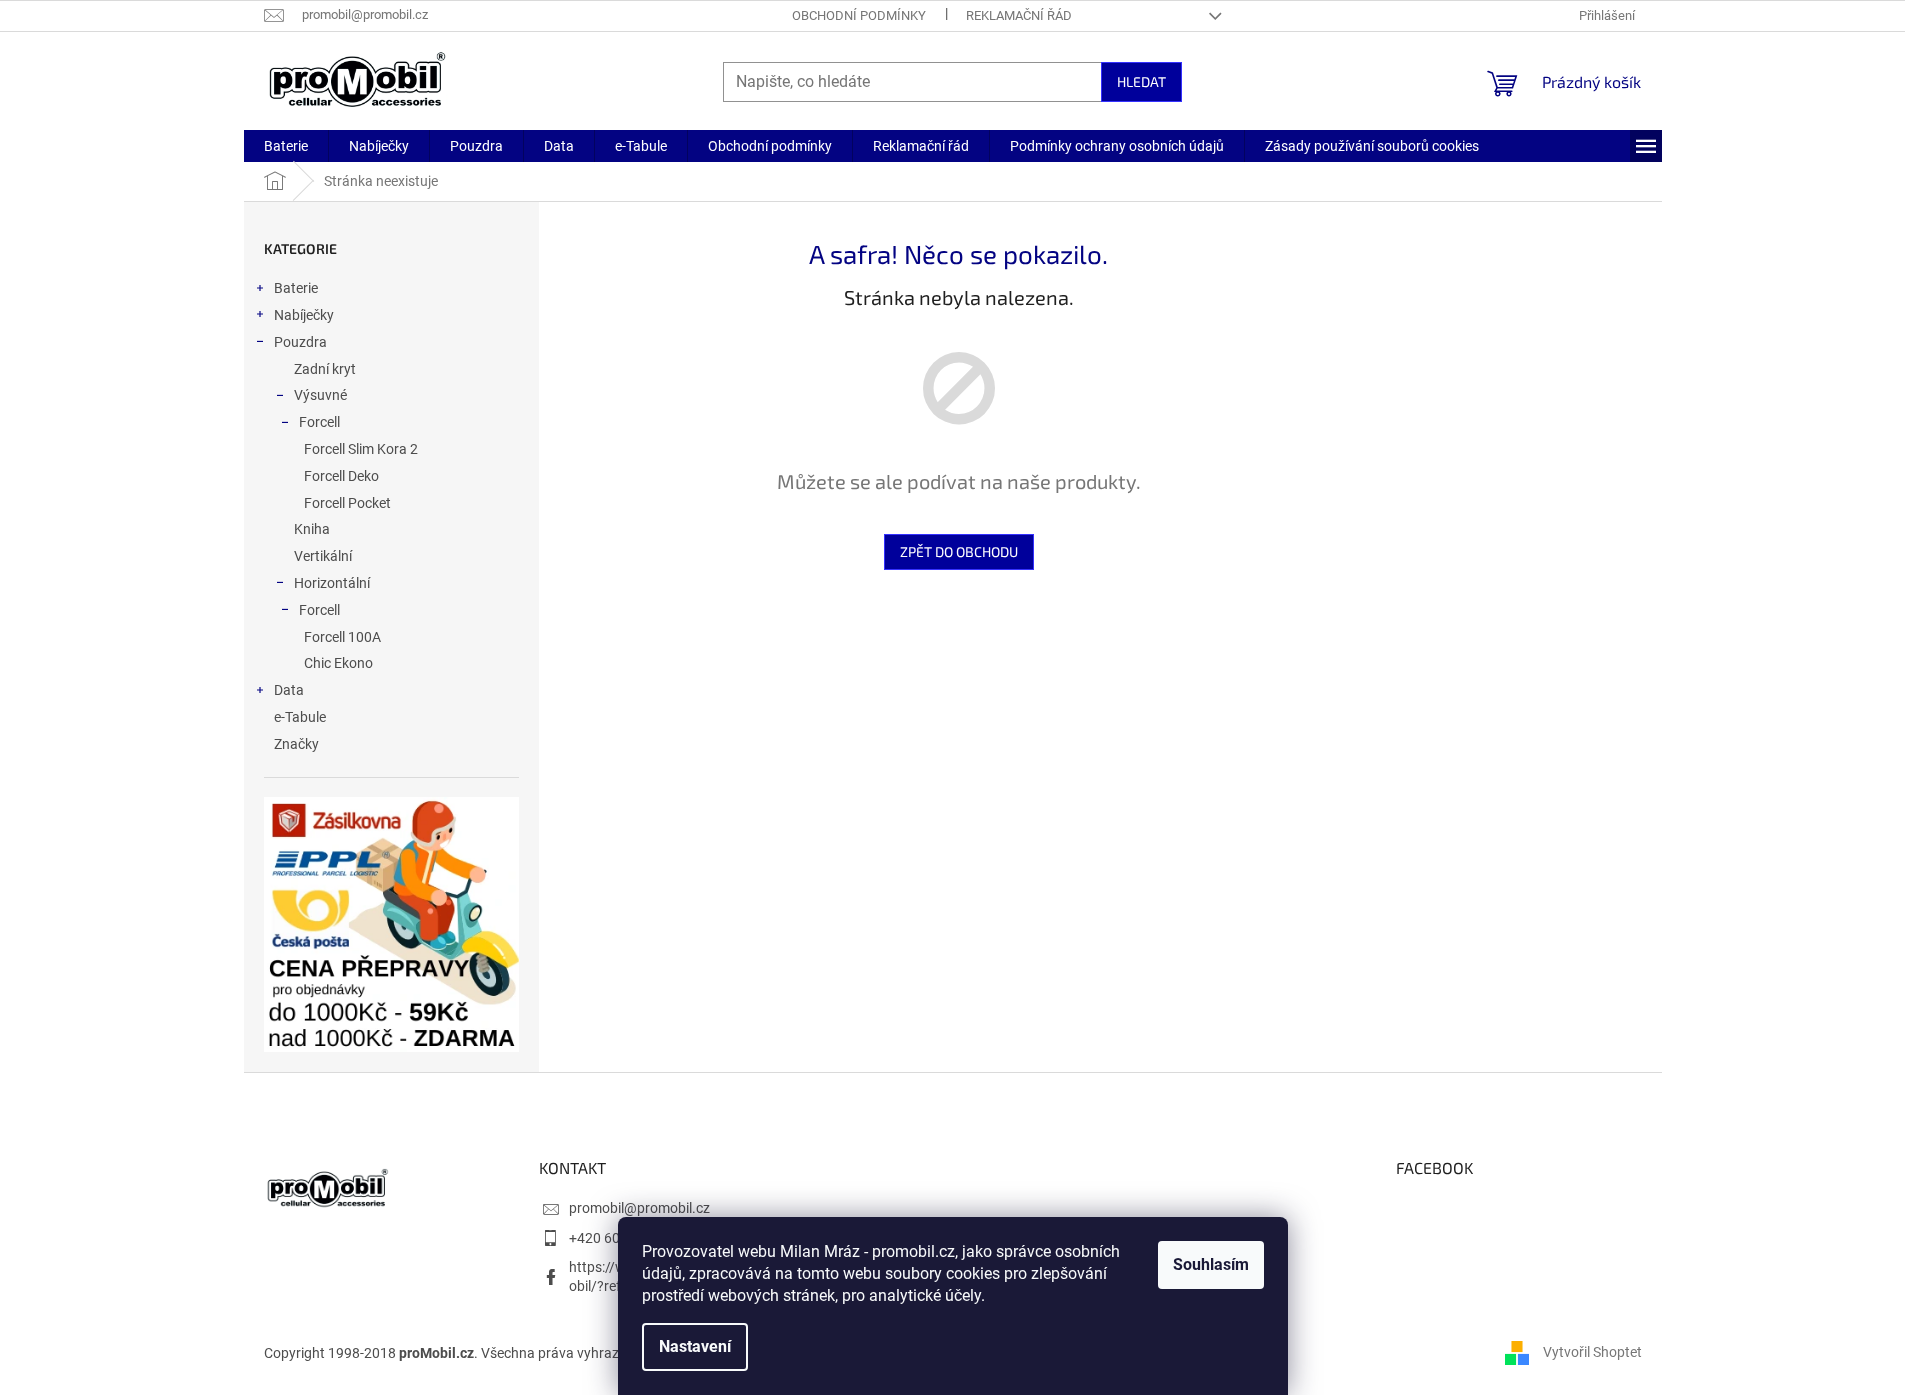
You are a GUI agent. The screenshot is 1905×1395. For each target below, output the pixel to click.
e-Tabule (300, 717)
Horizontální (332, 583)
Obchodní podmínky (859, 15)
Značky (296, 744)
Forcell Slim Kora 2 (361, 449)
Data (289, 690)
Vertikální (323, 556)
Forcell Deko (341, 476)
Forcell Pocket (347, 503)
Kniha (312, 529)
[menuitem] (286, 146)
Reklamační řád (1019, 15)
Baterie (296, 288)
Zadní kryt (325, 369)
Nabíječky (304, 315)
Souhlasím (1211, 1264)
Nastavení (695, 1346)
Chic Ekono (338, 663)
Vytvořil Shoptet (1592, 1352)
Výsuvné (320, 395)
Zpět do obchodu (959, 551)
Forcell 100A (342, 637)
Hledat (1141, 81)
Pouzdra (300, 342)
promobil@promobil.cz (639, 1208)
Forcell (319, 422)
